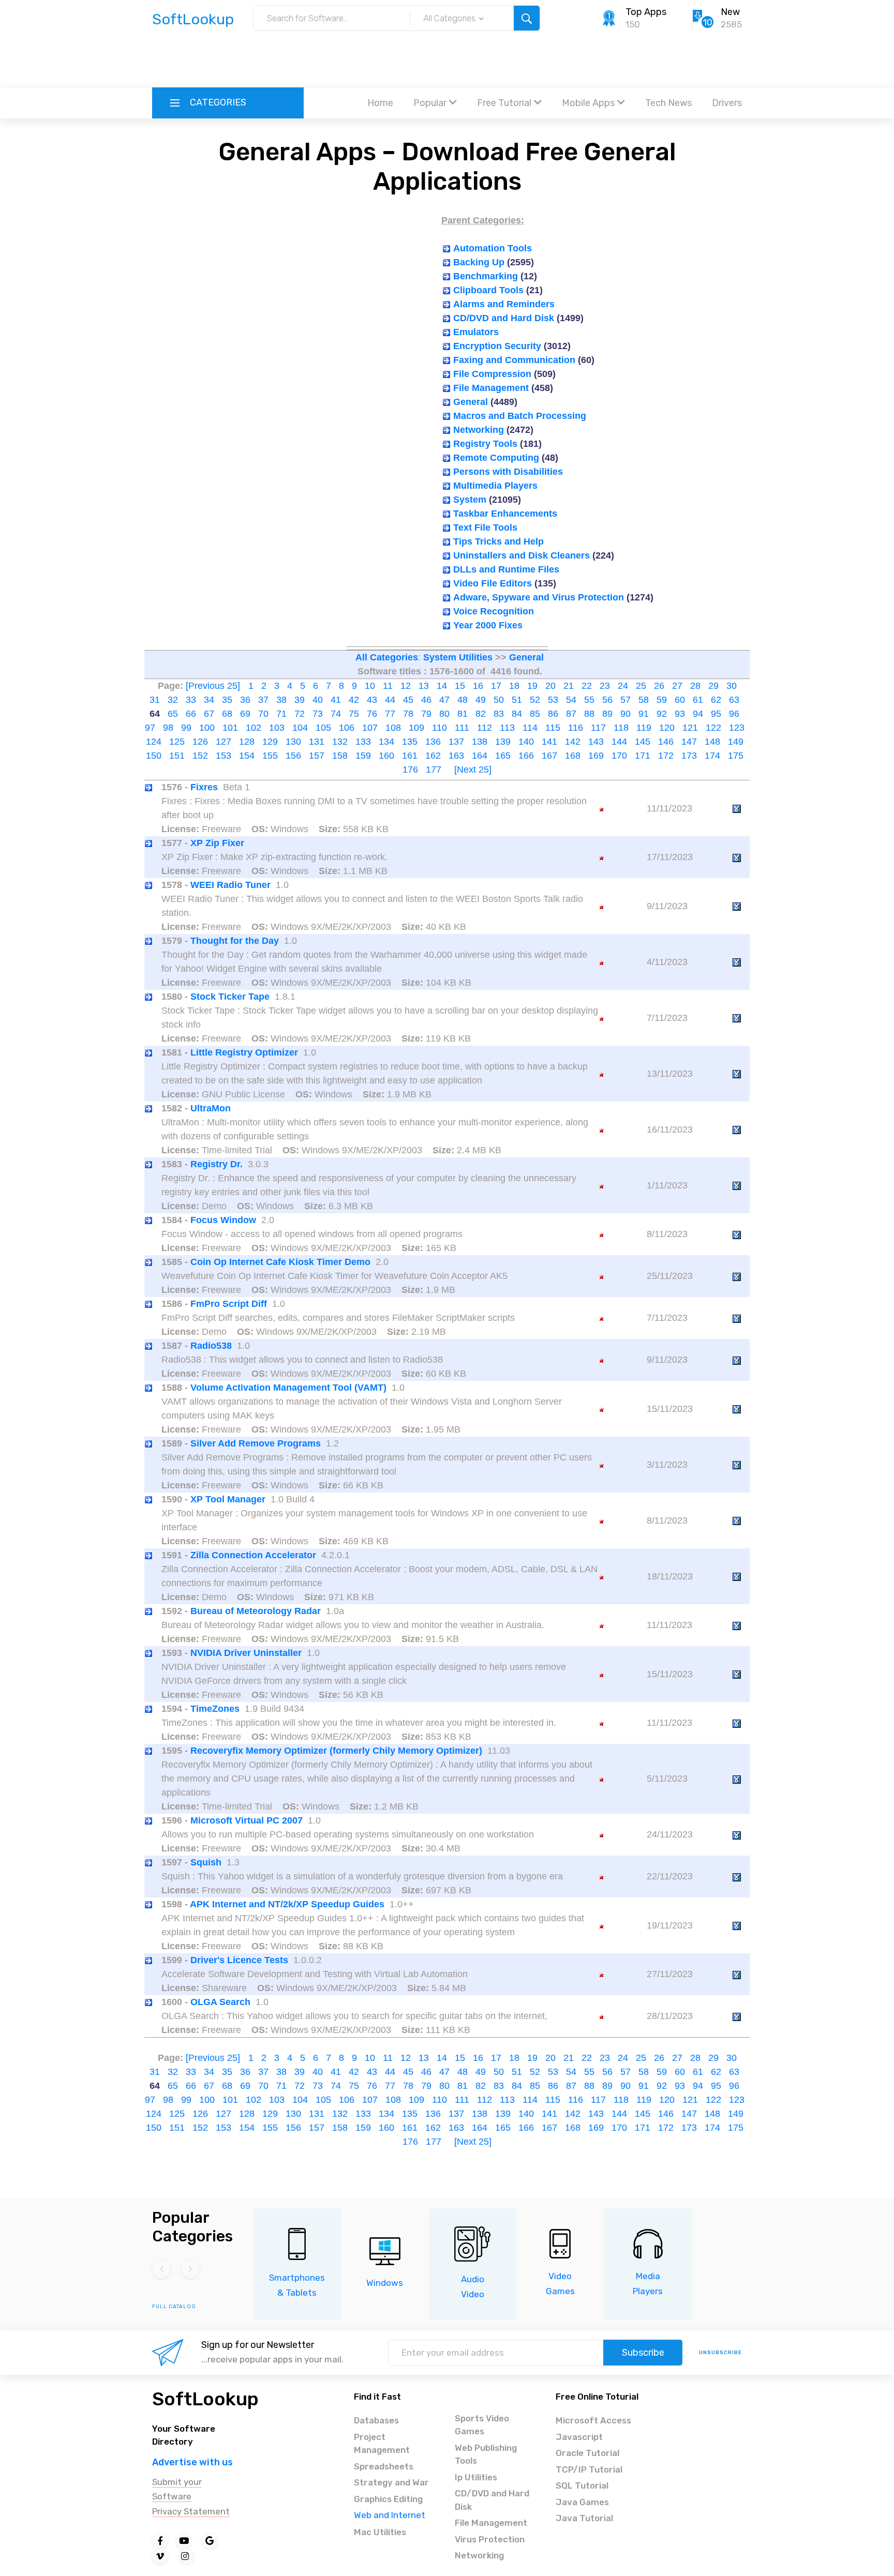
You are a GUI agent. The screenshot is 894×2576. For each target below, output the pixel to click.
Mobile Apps (588, 103)
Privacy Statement (191, 2511)
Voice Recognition (494, 611)
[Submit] (527, 18)
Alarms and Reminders (504, 304)
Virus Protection (490, 2539)
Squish (206, 1862)
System (470, 500)
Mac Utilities (380, 2532)
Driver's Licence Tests (239, 1960)
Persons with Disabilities (508, 472)
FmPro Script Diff (229, 1304)
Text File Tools (485, 528)
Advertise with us (192, 2462)
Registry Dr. (217, 1164)
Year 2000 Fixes (488, 625)
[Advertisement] (447, 59)
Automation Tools (493, 248)
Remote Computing (496, 458)
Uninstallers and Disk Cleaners (521, 555)
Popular (430, 103)
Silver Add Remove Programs (256, 1443)
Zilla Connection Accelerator (253, 1555)
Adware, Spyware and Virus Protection (539, 597)
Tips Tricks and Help (498, 541)
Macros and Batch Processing (520, 416)
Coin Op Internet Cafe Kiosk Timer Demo (280, 1262)
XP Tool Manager (228, 1499)
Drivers (727, 103)
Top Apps (646, 12)
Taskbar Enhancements (505, 514)
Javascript (579, 2437)
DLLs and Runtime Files (506, 569)
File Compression (492, 374)
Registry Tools (485, 444)
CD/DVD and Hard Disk (504, 318)
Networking (479, 430)
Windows (385, 2283)
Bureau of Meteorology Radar (256, 1611)
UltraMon (211, 1108)
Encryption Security (497, 346)
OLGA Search (220, 2002)
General (471, 402)
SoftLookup (205, 2399)
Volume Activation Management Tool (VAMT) (288, 1388)
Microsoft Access (593, 2420)
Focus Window (223, 1220)
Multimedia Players (495, 486)
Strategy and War (391, 2482)
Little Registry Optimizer (244, 1052)
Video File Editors (493, 583)
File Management (491, 388)
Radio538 (211, 1346)
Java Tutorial (584, 2518)
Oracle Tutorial (587, 2453)
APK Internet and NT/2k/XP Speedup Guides (287, 1904)
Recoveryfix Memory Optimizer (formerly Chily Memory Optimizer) (336, 1751)
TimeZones (215, 1709)
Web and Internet (390, 2515)
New (730, 12)
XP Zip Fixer (217, 843)
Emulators (476, 332)
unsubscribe (720, 2353)
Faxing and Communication (514, 360)
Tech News (668, 103)
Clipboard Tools (488, 290)
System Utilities (458, 657)
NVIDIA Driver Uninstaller (246, 1653)
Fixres (204, 787)
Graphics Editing (388, 2499)
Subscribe (643, 2353)
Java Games (582, 2502)
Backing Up (479, 262)
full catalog (174, 2307)
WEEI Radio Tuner (230, 885)
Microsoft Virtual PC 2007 (247, 1820)
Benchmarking (486, 276)
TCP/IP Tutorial (589, 2469)
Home (380, 103)
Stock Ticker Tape (230, 997)
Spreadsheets (384, 2466)
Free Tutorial (504, 103)
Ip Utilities (476, 2477)
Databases (376, 2420)
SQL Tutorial (582, 2485)
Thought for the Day (235, 941)
